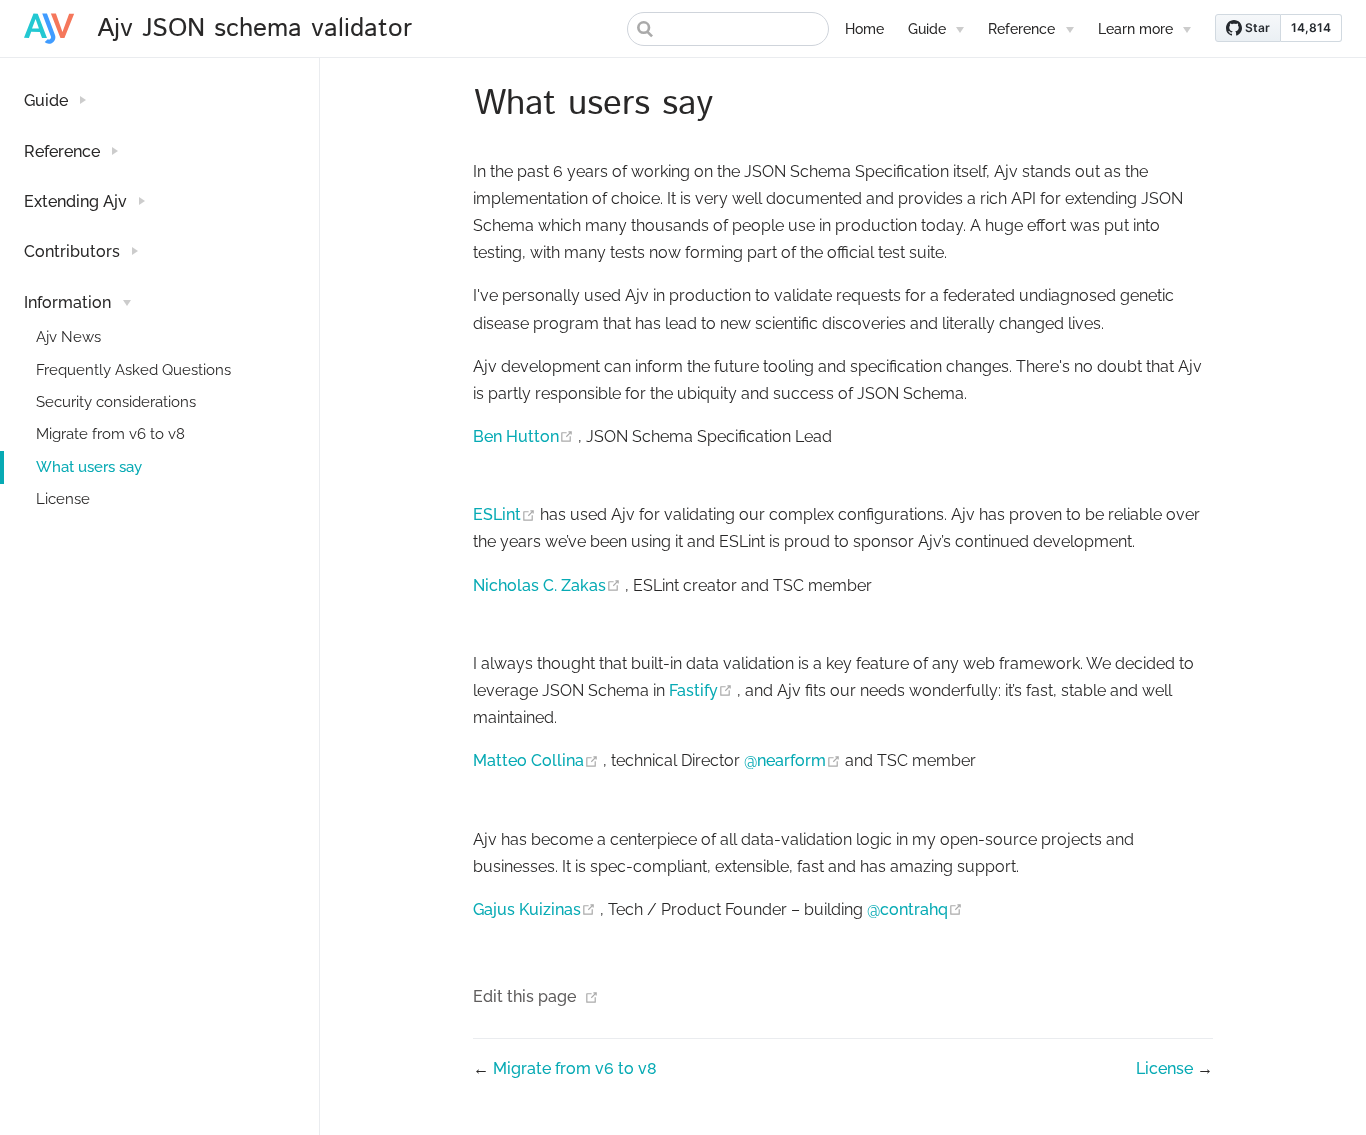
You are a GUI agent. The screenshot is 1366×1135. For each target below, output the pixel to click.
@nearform (794, 760)
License (63, 499)
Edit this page (524, 996)
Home (864, 28)
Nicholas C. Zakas (549, 585)
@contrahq (915, 909)
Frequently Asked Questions (133, 370)
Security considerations (116, 402)
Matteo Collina (538, 760)
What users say (89, 467)
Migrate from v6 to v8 (110, 434)
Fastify (703, 690)
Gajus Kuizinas (536, 909)
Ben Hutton (525, 436)
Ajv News (68, 337)
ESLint (506, 514)
